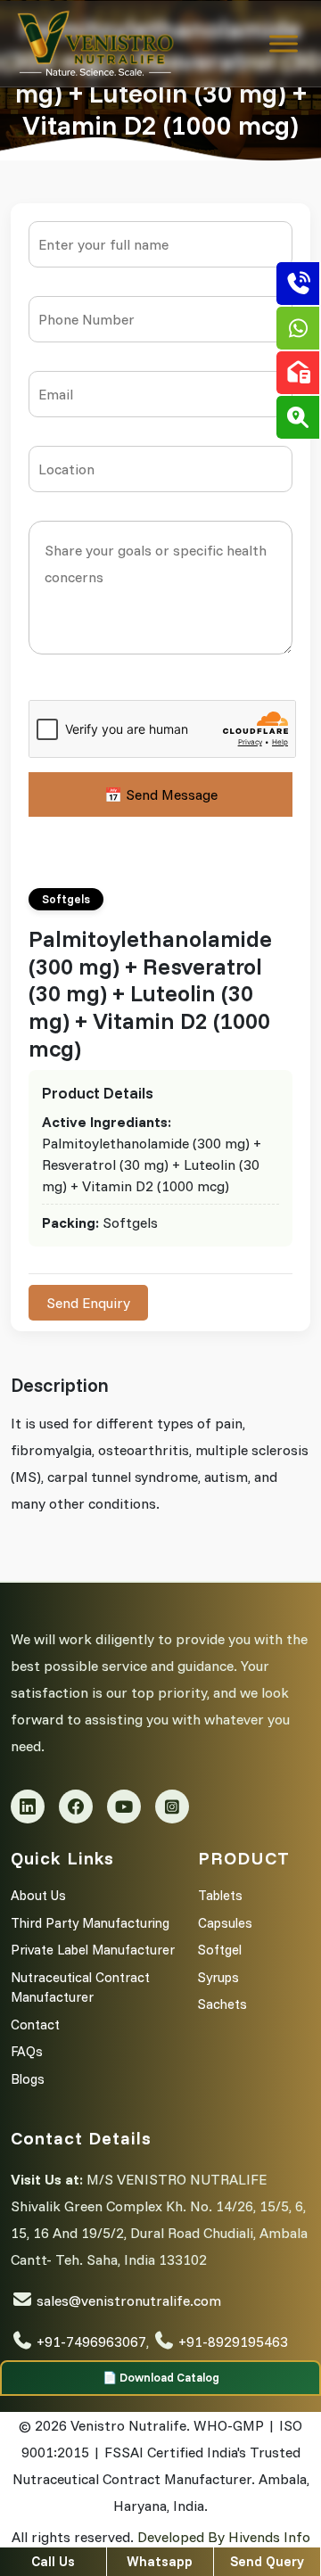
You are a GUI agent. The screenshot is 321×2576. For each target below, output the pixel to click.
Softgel (220, 1950)
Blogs (28, 2079)
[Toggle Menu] (284, 44)
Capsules (225, 1923)
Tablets (220, 1895)
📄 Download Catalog (161, 2377)
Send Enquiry (88, 1303)
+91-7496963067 (91, 2341)
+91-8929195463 (233, 2341)
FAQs (27, 2051)
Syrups (218, 1977)
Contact (35, 2025)
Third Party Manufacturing (90, 1923)
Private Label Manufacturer (93, 1950)
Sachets (222, 2004)
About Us (38, 1895)
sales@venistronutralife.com (129, 2300)
